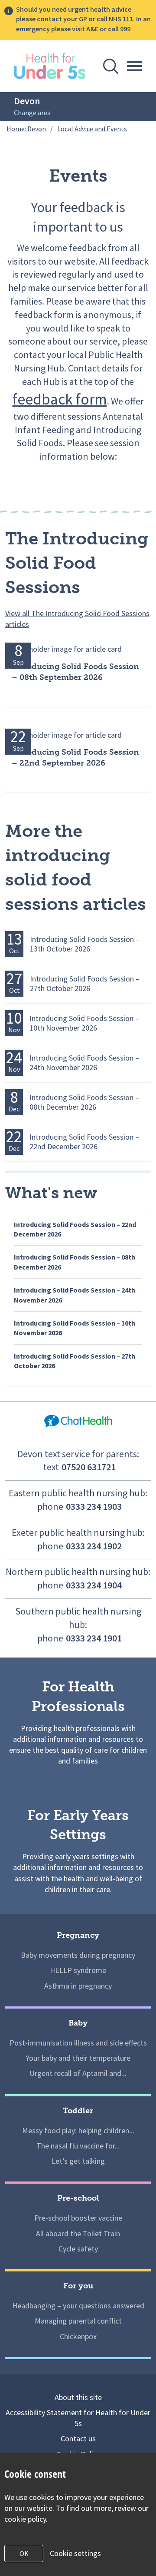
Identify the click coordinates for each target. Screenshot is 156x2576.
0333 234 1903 (94, 1506)
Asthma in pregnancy (78, 1986)
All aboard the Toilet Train (78, 2233)
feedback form (60, 399)
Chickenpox (78, 2336)
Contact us (78, 2438)
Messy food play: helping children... (78, 2130)
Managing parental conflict (78, 2321)
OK (24, 2553)
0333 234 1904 (94, 1585)
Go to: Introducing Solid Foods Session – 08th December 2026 (71, 1106)
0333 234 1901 (94, 1638)
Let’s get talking (78, 2161)
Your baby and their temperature (78, 2058)
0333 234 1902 (94, 1546)
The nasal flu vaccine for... (78, 2146)
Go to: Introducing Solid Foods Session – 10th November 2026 (71, 1027)
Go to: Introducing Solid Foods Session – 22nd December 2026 (71, 1146)
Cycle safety (78, 2249)
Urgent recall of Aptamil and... (78, 2073)
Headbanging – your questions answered (78, 2306)
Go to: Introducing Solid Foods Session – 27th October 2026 (71, 988)
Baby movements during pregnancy (78, 1955)
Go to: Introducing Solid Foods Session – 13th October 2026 (71, 948)
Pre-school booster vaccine (78, 2218)
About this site (78, 2397)
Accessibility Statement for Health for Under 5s (78, 2418)
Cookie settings (75, 2553)
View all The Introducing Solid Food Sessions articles (77, 619)
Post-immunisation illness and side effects (78, 2043)
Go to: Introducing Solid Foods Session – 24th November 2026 (71, 1067)
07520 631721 (89, 1467)
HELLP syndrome (78, 1970)
